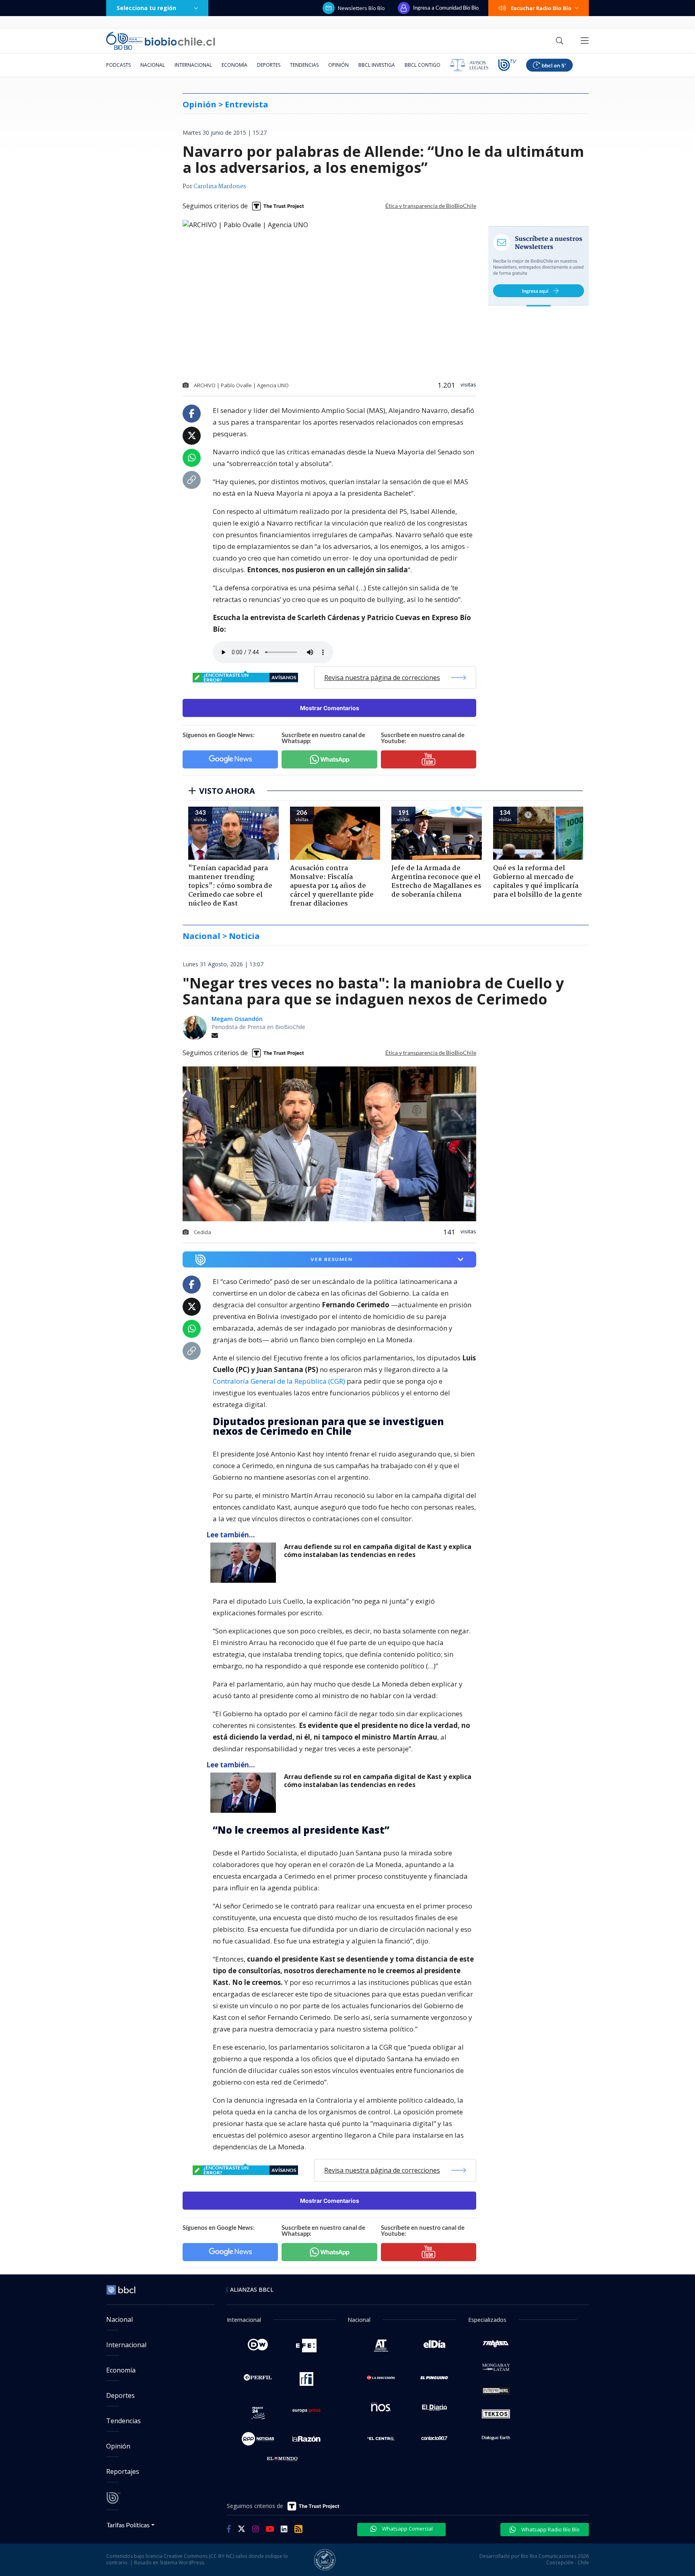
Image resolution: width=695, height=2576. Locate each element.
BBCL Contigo (423, 65)
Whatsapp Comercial (407, 2529)
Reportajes (123, 2471)
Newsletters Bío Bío (361, 8)
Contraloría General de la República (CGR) (279, 1381)
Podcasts (118, 65)
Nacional (153, 65)
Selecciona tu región (146, 8)
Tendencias (304, 65)
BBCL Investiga (377, 65)
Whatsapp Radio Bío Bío (550, 2529)
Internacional (193, 65)
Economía (234, 65)
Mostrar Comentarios (330, 708)
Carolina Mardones (220, 187)
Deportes (269, 65)
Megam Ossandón (237, 1019)
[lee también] (245, 1563)
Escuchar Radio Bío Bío (541, 8)
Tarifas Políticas (128, 2525)
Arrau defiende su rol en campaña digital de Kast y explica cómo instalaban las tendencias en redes (378, 1551)
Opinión (338, 65)
